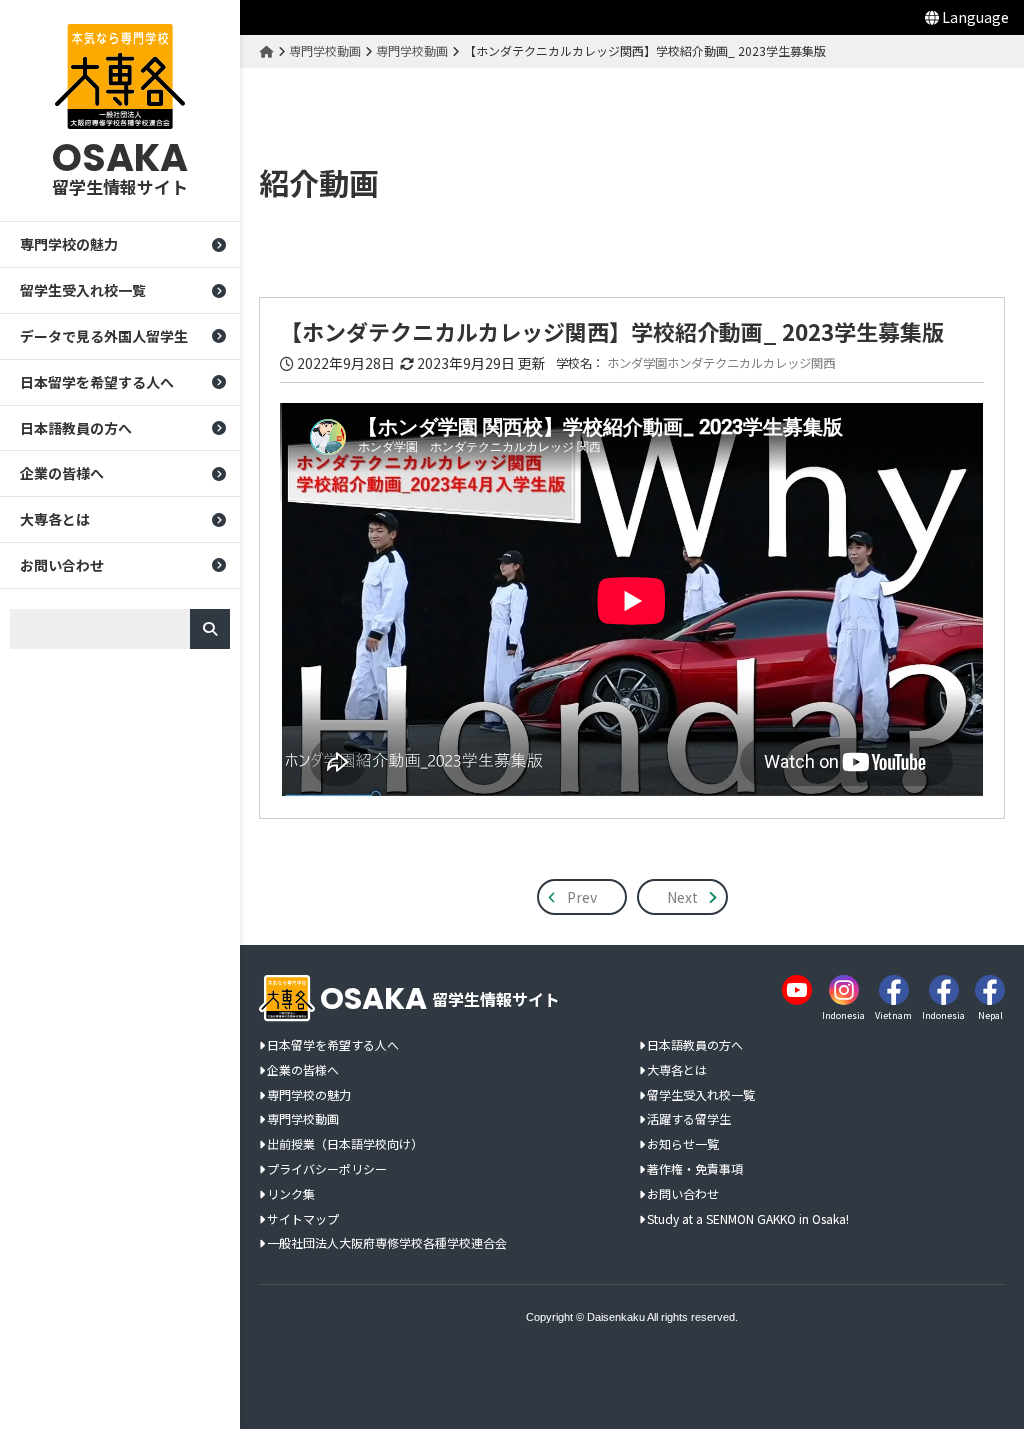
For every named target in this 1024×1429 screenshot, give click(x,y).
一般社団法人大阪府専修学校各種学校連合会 (387, 1243)
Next (682, 897)
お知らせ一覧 (683, 1144)
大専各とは (55, 519)
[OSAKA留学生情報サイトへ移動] (267, 50)
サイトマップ (303, 1219)
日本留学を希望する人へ (97, 382)
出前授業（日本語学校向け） (345, 1144)
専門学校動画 (303, 1119)
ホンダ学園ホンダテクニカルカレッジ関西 (721, 363)
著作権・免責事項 (695, 1169)
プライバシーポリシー (327, 1169)
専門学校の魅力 (69, 244)
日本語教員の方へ (76, 428)
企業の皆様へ (62, 473)
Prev (582, 897)
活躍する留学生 (689, 1119)
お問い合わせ (62, 565)
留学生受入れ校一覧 (83, 290)
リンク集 (291, 1194)
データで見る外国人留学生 (104, 336)
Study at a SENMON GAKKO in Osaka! (748, 1219)
